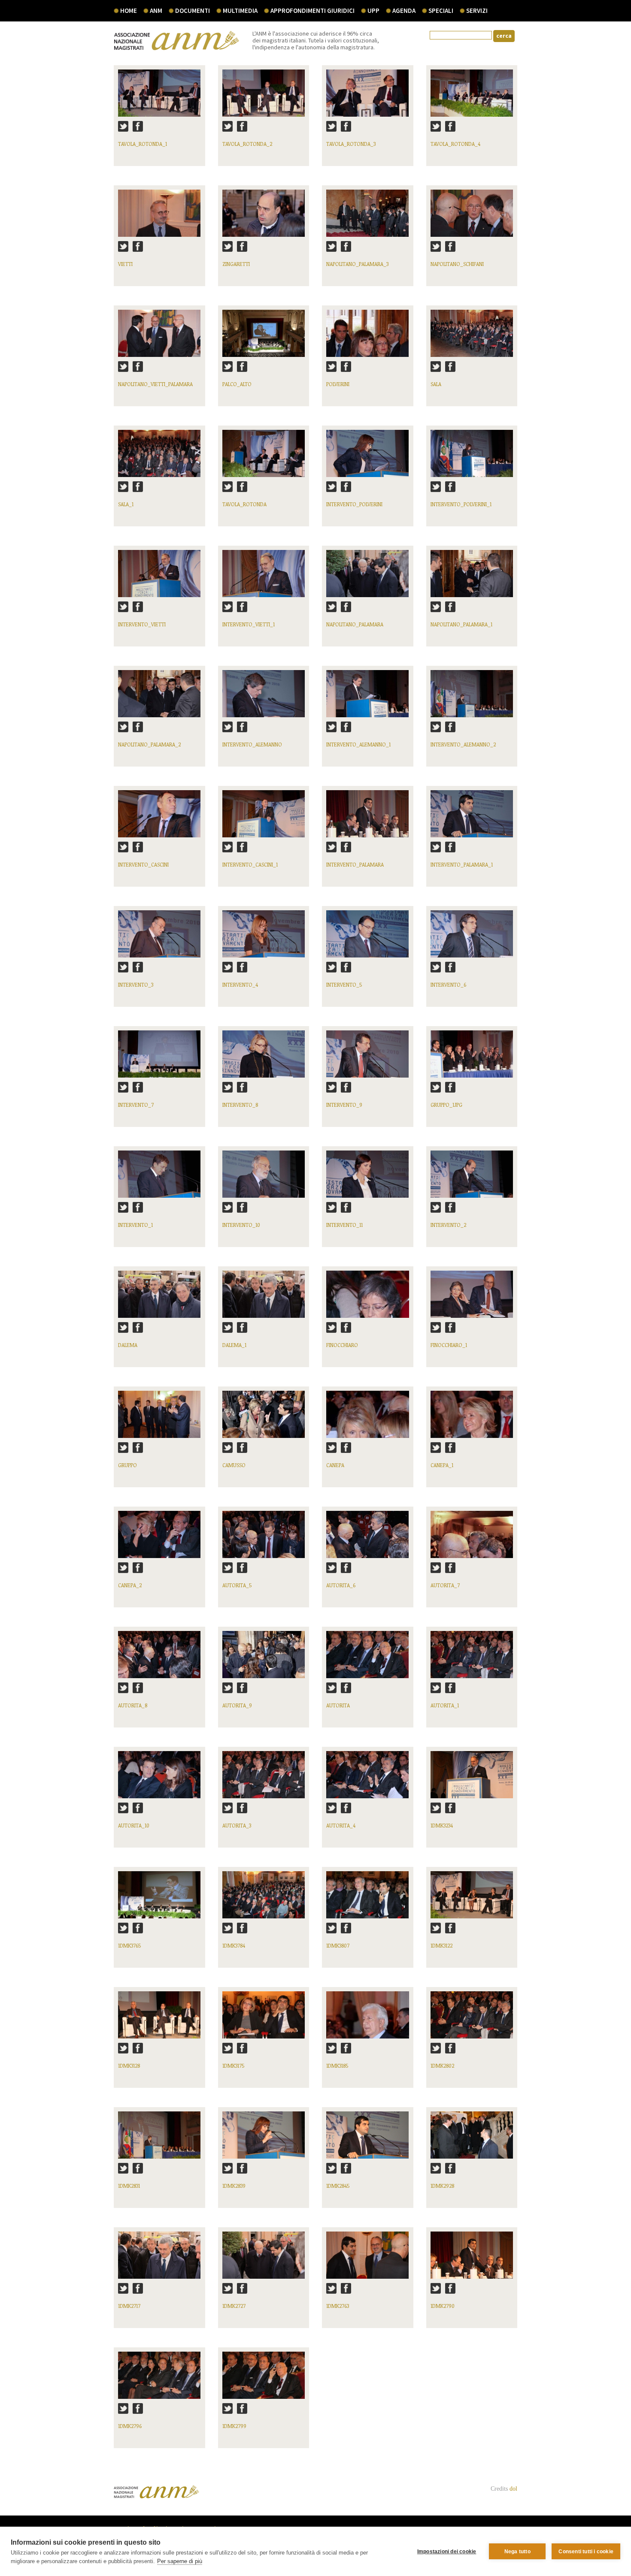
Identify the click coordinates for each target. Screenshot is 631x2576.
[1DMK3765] (159, 1899)
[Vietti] (159, 217)
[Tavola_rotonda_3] (368, 97)
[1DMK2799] (264, 2379)
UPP (373, 11)
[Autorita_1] (472, 1659)
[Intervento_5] (368, 938)
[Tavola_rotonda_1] (159, 97)
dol (513, 2489)
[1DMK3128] (159, 2019)
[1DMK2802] (472, 2019)
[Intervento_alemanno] (264, 698)
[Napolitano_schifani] (472, 217)
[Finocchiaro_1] (472, 1298)
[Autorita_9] (264, 1659)
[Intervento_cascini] (159, 818)
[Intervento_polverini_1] (472, 458)
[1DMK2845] (368, 2139)
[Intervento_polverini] (368, 458)
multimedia (240, 11)
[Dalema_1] (264, 1298)
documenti (193, 11)
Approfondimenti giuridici (312, 11)
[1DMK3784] (264, 1899)
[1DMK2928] (472, 2139)
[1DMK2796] (159, 2379)
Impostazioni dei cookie (447, 2552)
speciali (441, 11)
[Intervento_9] (368, 1058)
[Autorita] (368, 1659)
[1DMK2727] (264, 2259)
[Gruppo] (159, 1418)
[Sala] (472, 337)
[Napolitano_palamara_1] (472, 578)
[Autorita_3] (264, 1779)
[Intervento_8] (264, 1058)
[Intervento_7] (159, 1058)
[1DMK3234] (472, 1779)
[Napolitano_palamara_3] (368, 217)
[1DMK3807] (368, 1899)
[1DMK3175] (264, 2019)
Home (129, 11)
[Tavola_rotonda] (264, 458)
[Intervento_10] (264, 1178)
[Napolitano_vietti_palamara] (159, 337)
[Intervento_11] (368, 1178)
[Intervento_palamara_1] (472, 818)
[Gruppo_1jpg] (472, 1058)
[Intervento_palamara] (368, 818)
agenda (404, 11)
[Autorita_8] (159, 1659)
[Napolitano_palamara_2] (159, 698)
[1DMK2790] (472, 2259)
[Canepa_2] (159, 1539)
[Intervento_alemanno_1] (368, 698)
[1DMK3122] (472, 1899)
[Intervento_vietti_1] (264, 578)
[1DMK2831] (159, 2139)
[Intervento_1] (159, 1178)
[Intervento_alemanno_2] (472, 698)
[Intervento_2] (472, 1178)
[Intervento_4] (264, 938)
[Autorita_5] (264, 1539)
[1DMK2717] (159, 2259)
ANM (156, 11)
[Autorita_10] (159, 1779)
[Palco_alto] (264, 337)
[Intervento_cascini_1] (264, 818)
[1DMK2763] (368, 2259)
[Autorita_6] (368, 1539)
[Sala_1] (159, 458)
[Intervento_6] (472, 938)
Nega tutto (517, 2552)
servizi (477, 11)
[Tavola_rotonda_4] (472, 97)
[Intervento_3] (159, 938)
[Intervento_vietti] (159, 578)
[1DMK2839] (264, 2139)
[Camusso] (264, 1418)
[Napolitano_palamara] (368, 578)
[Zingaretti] (264, 217)
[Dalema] (159, 1298)
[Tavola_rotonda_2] (264, 97)
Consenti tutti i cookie (586, 2552)
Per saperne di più (180, 2561)
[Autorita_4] (368, 1779)
